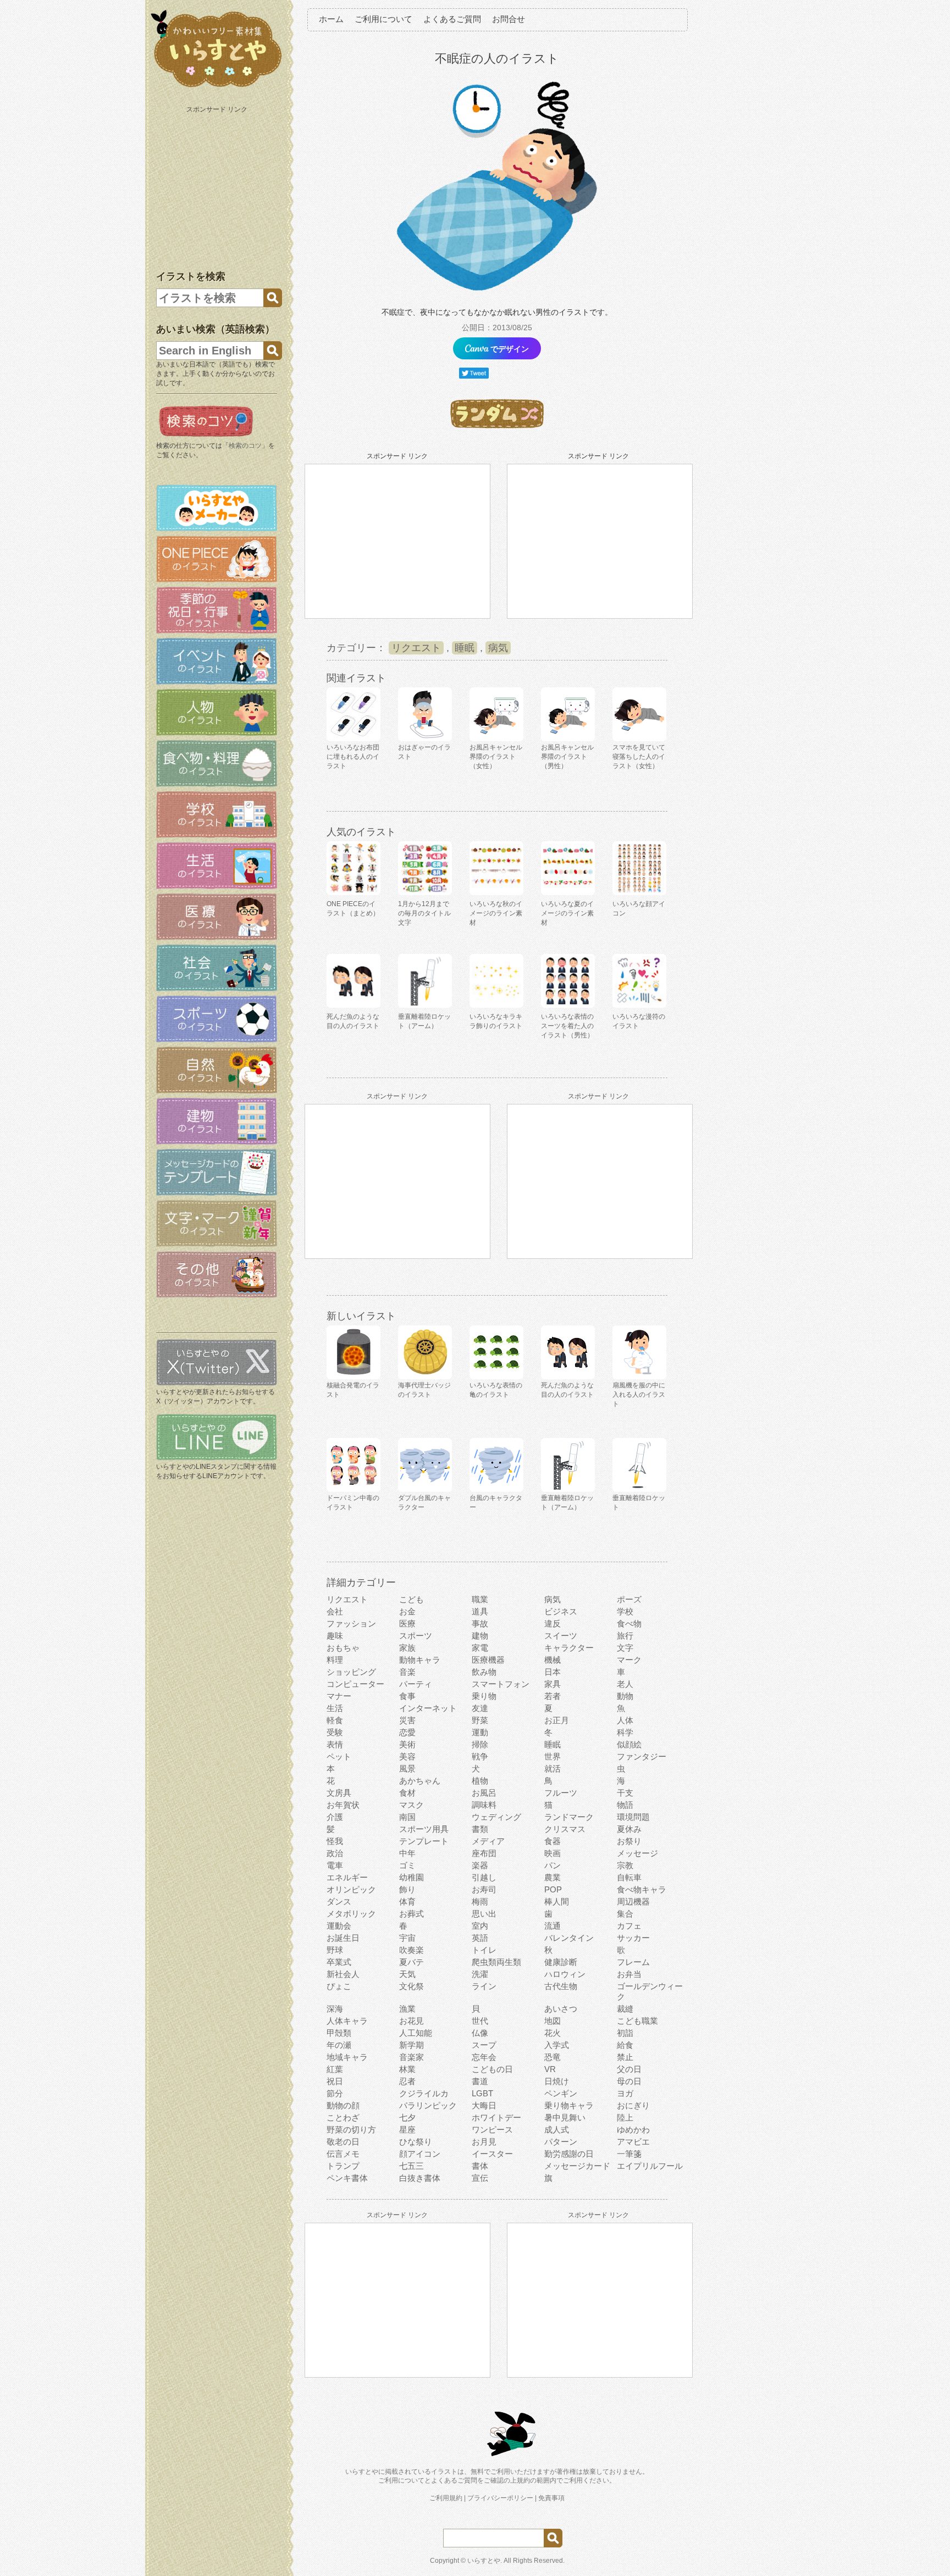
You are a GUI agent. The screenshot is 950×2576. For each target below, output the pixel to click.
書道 (480, 2081)
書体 (480, 2166)
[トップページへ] (217, 87)
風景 (407, 1769)
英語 (480, 1938)
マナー (339, 1696)
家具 (553, 1684)
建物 (480, 1636)
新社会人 (343, 1974)
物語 (625, 1805)
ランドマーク (569, 1817)
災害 (407, 1720)
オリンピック (351, 1889)
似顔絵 (629, 1744)
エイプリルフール (650, 2166)
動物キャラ (420, 1660)
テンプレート (424, 1841)
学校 (625, 1611)
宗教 (625, 1865)
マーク (629, 1660)
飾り (407, 1889)
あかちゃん (420, 1781)
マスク (412, 1805)
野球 (335, 1950)
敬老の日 (343, 2142)
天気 (407, 1974)
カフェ (629, 1926)
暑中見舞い (565, 2117)
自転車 (629, 1877)
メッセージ (637, 1853)
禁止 (625, 2057)
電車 (335, 1865)
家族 (407, 1648)
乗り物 (484, 1696)
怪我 (335, 1841)
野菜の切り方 (351, 2130)
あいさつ (561, 2009)
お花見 (412, 2021)
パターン (561, 2142)
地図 (553, 2021)
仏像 (480, 2033)
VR (550, 2069)
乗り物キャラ (569, 2105)
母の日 (629, 2081)
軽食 (335, 1720)
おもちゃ (343, 1648)
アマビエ (633, 2142)
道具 (480, 1611)
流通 (553, 1926)
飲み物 (484, 1672)
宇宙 (407, 1938)
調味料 (484, 1805)
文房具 (339, 1793)
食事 (407, 1696)
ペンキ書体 (347, 2178)
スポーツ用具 (424, 1829)
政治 (335, 1853)
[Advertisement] (218, 186)
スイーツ (561, 1636)
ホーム (331, 19)
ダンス (339, 1902)
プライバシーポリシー (500, 2498)
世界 (553, 1756)
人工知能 (416, 2033)
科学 (625, 1732)
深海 (335, 2009)
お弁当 (629, 1974)
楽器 (480, 1865)
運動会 (339, 1926)
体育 (407, 1902)
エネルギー (347, 1877)
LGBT (482, 2093)
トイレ (484, 1950)
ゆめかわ (633, 2130)
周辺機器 (633, 1902)
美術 (407, 1744)
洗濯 (480, 1974)
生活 (335, 1708)
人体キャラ (347, 2021)
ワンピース (492, 2130)
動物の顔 (343, 2105)
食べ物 (629, 1623)
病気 (498, 648)
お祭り (629, 1841)
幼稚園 (412, 1877)
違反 (553, 1623)
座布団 (484, 1853)
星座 (407, 2130)
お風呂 (484, 1793)
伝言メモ (343, 2154)
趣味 (335, 1636)
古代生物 (561, 1986)
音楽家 (412, 2057)
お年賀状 (343, 1805)
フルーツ (561, 1793)
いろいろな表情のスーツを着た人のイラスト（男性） (567, 1026)
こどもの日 (492, 2069)
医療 (407, 1623)
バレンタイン (569, 1938)
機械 (553, 1660)
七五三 (412, 2166)
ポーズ (629, 1599)
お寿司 (484, 1889)
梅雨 (480, 1902)
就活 (553, 1769)
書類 (480, 1829)
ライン (484, 1986)
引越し (484, 1877)
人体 (625, 1720)
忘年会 (484, 2057)
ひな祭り (416, 2142)
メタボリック (351, 1914)
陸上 (625, 2117)
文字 (625, 1648)
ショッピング (351, 1672)
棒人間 (557, 1902)
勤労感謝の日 (569, 2154)
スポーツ (416, 1636)
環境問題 (633, 1817)
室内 (480, 1926)
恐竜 (553, 2057)
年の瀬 (339, 2045)
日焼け (557, 2081)
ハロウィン (565, 1974)
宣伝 (480, 2178)
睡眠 (465, 648)
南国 (407, 1817)
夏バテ (412, 1962)
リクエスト (416, 648)
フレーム (633, 1962)
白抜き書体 (420, 2178)
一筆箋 (629, 2154)
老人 (625, 1684)
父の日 (629, 2069)
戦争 (480, 1756)
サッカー (633, 1938)
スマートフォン (501, 1684)
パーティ (416, 1684)
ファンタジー (642, 1756)
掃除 (480, 1744)
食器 (553, 1841)
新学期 (412, 2045)
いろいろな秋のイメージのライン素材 (496, 913)
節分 (335, 2093)
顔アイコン (420, 2154)
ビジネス (561, 1611)
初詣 (625, 2033)
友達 (480, 1708)
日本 (553, 1672)
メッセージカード (577, 2166)
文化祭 (412, 1986)
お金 (407, 1611)
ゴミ (407, 1865)
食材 (407, 1793)
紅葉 (335, 2069)
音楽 (407, 1672)
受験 (335, 1732)
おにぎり (633, 2105)
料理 (335, 1660)
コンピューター (355, 1684)
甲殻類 (339, 2033)
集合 (625, 1914)
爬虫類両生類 (496, 1962)
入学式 (557, 2045)
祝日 (335, 2081)
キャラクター (569, 1648)
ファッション (351, 1623)
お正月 (557, 1720)
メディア (488, 1841)
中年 (407, 1853)
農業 (553, 1877)
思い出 (484, 1914)
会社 (335, 1611)
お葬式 (412, 1914)
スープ (484, 2045)
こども (412, 1599)
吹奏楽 (412, 1950)
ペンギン (561, 2093)
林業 (407, 2069)
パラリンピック (428, 2105)
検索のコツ (245, 446)
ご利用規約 (446, 2498)
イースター (492, 2154)
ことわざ (343, 2117)
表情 (335, 1744)
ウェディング (496, 1817)
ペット (339, 1756)
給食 (625, 2045)
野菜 (480, 1720)
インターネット (428, 1708)
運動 (480, 1732)
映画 (553, 1853)
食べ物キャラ (642, 1889)
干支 (625, 1793)
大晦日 (484, 2105)
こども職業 (637, 2021)
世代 (480, 2021)
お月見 (484, 2142)
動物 (625, 1696)
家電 (480, 1648)
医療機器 (488, 1660)
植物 (480, 1781)
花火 (553, 2033)
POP (553, 1889)
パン (553, 1865)
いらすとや (484, 2561)
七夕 (407, 2117)
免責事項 (551, 2498)
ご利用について (383, 19)
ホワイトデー (496, 2117)
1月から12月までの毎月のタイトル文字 (424, 913)
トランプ (343, 2166)
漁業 (407, 2009)
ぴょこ (339, 1986)
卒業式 (339, 1962)
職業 (480, 1599)
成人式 (557, 2130)
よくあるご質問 (452, 19)
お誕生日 (343, 1938)
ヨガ (625, 2093)
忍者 (407, 2081)
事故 (480, 1623)
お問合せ (509, 19)
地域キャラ (347, 2057)
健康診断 (561, 1962)
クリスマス (565, 1829)
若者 (553, 1696)
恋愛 (407, 1732)
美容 (407, 1756)
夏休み (629, 1829)
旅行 (625, 1636)
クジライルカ (424, 2093)
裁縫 (625, 2009)
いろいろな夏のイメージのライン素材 (567, 913)
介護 (335, 1817)
